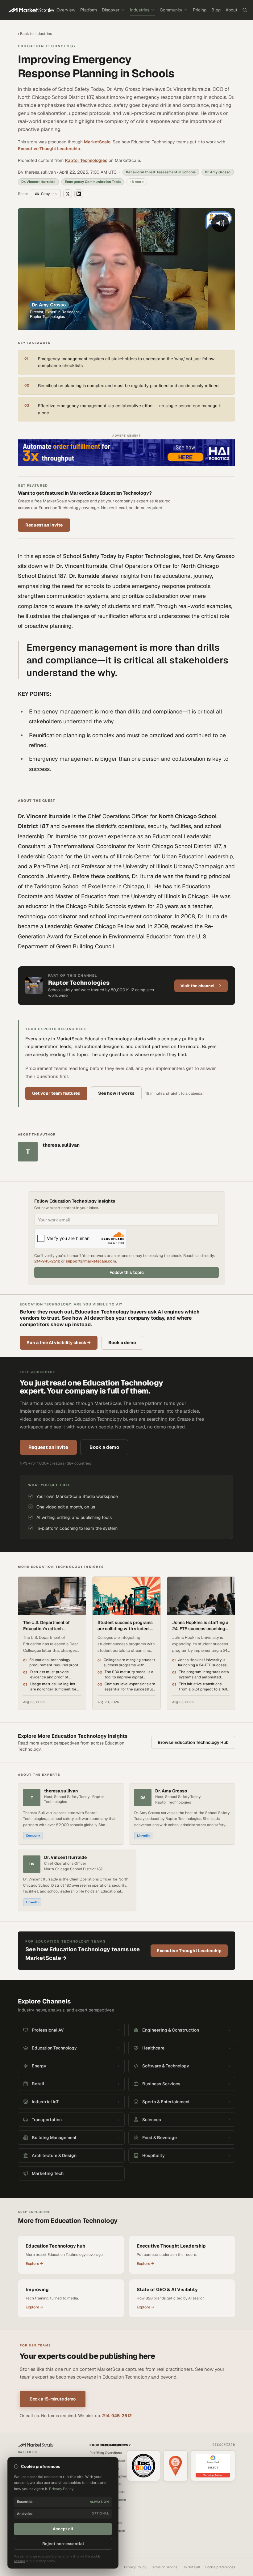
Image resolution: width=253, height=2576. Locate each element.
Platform (89, 10)
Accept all (63, 2529)
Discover (111, 10)
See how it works (116, 1093)
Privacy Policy (135, 2567)
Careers (119, 2492)
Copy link (49, 194)
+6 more (137, 182)
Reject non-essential (63, 2544)
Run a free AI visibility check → (59, 1343)
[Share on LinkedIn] (79, 194)
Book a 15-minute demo (53, 2399)
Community (171, 10)
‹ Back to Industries (35, 34)
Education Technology (47, 46)
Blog (216, 10)
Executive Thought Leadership (49, 149)
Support (119, 2531)
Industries (140, 10)
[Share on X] (68, 194)
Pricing (200, 10)
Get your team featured (56, 1093)
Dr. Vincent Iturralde (82, 566)
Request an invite (44, 525)
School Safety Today (90, 556)
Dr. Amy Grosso (215, 556)
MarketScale (97, 142)
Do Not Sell (191, 2567)
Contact (119, 2461)
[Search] (245, 10)
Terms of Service (164, 2567)
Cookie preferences (220, 2567)
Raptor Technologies (86, 160)
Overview (66, 10)
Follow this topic (127, 1272)
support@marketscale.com (91, 1261)
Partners (119, 2500)
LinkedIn (143, 1836)
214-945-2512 (47, 1261)
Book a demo (122, 1343)
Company (33, 1836)
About (231, 10)
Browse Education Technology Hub (193, 1742)
